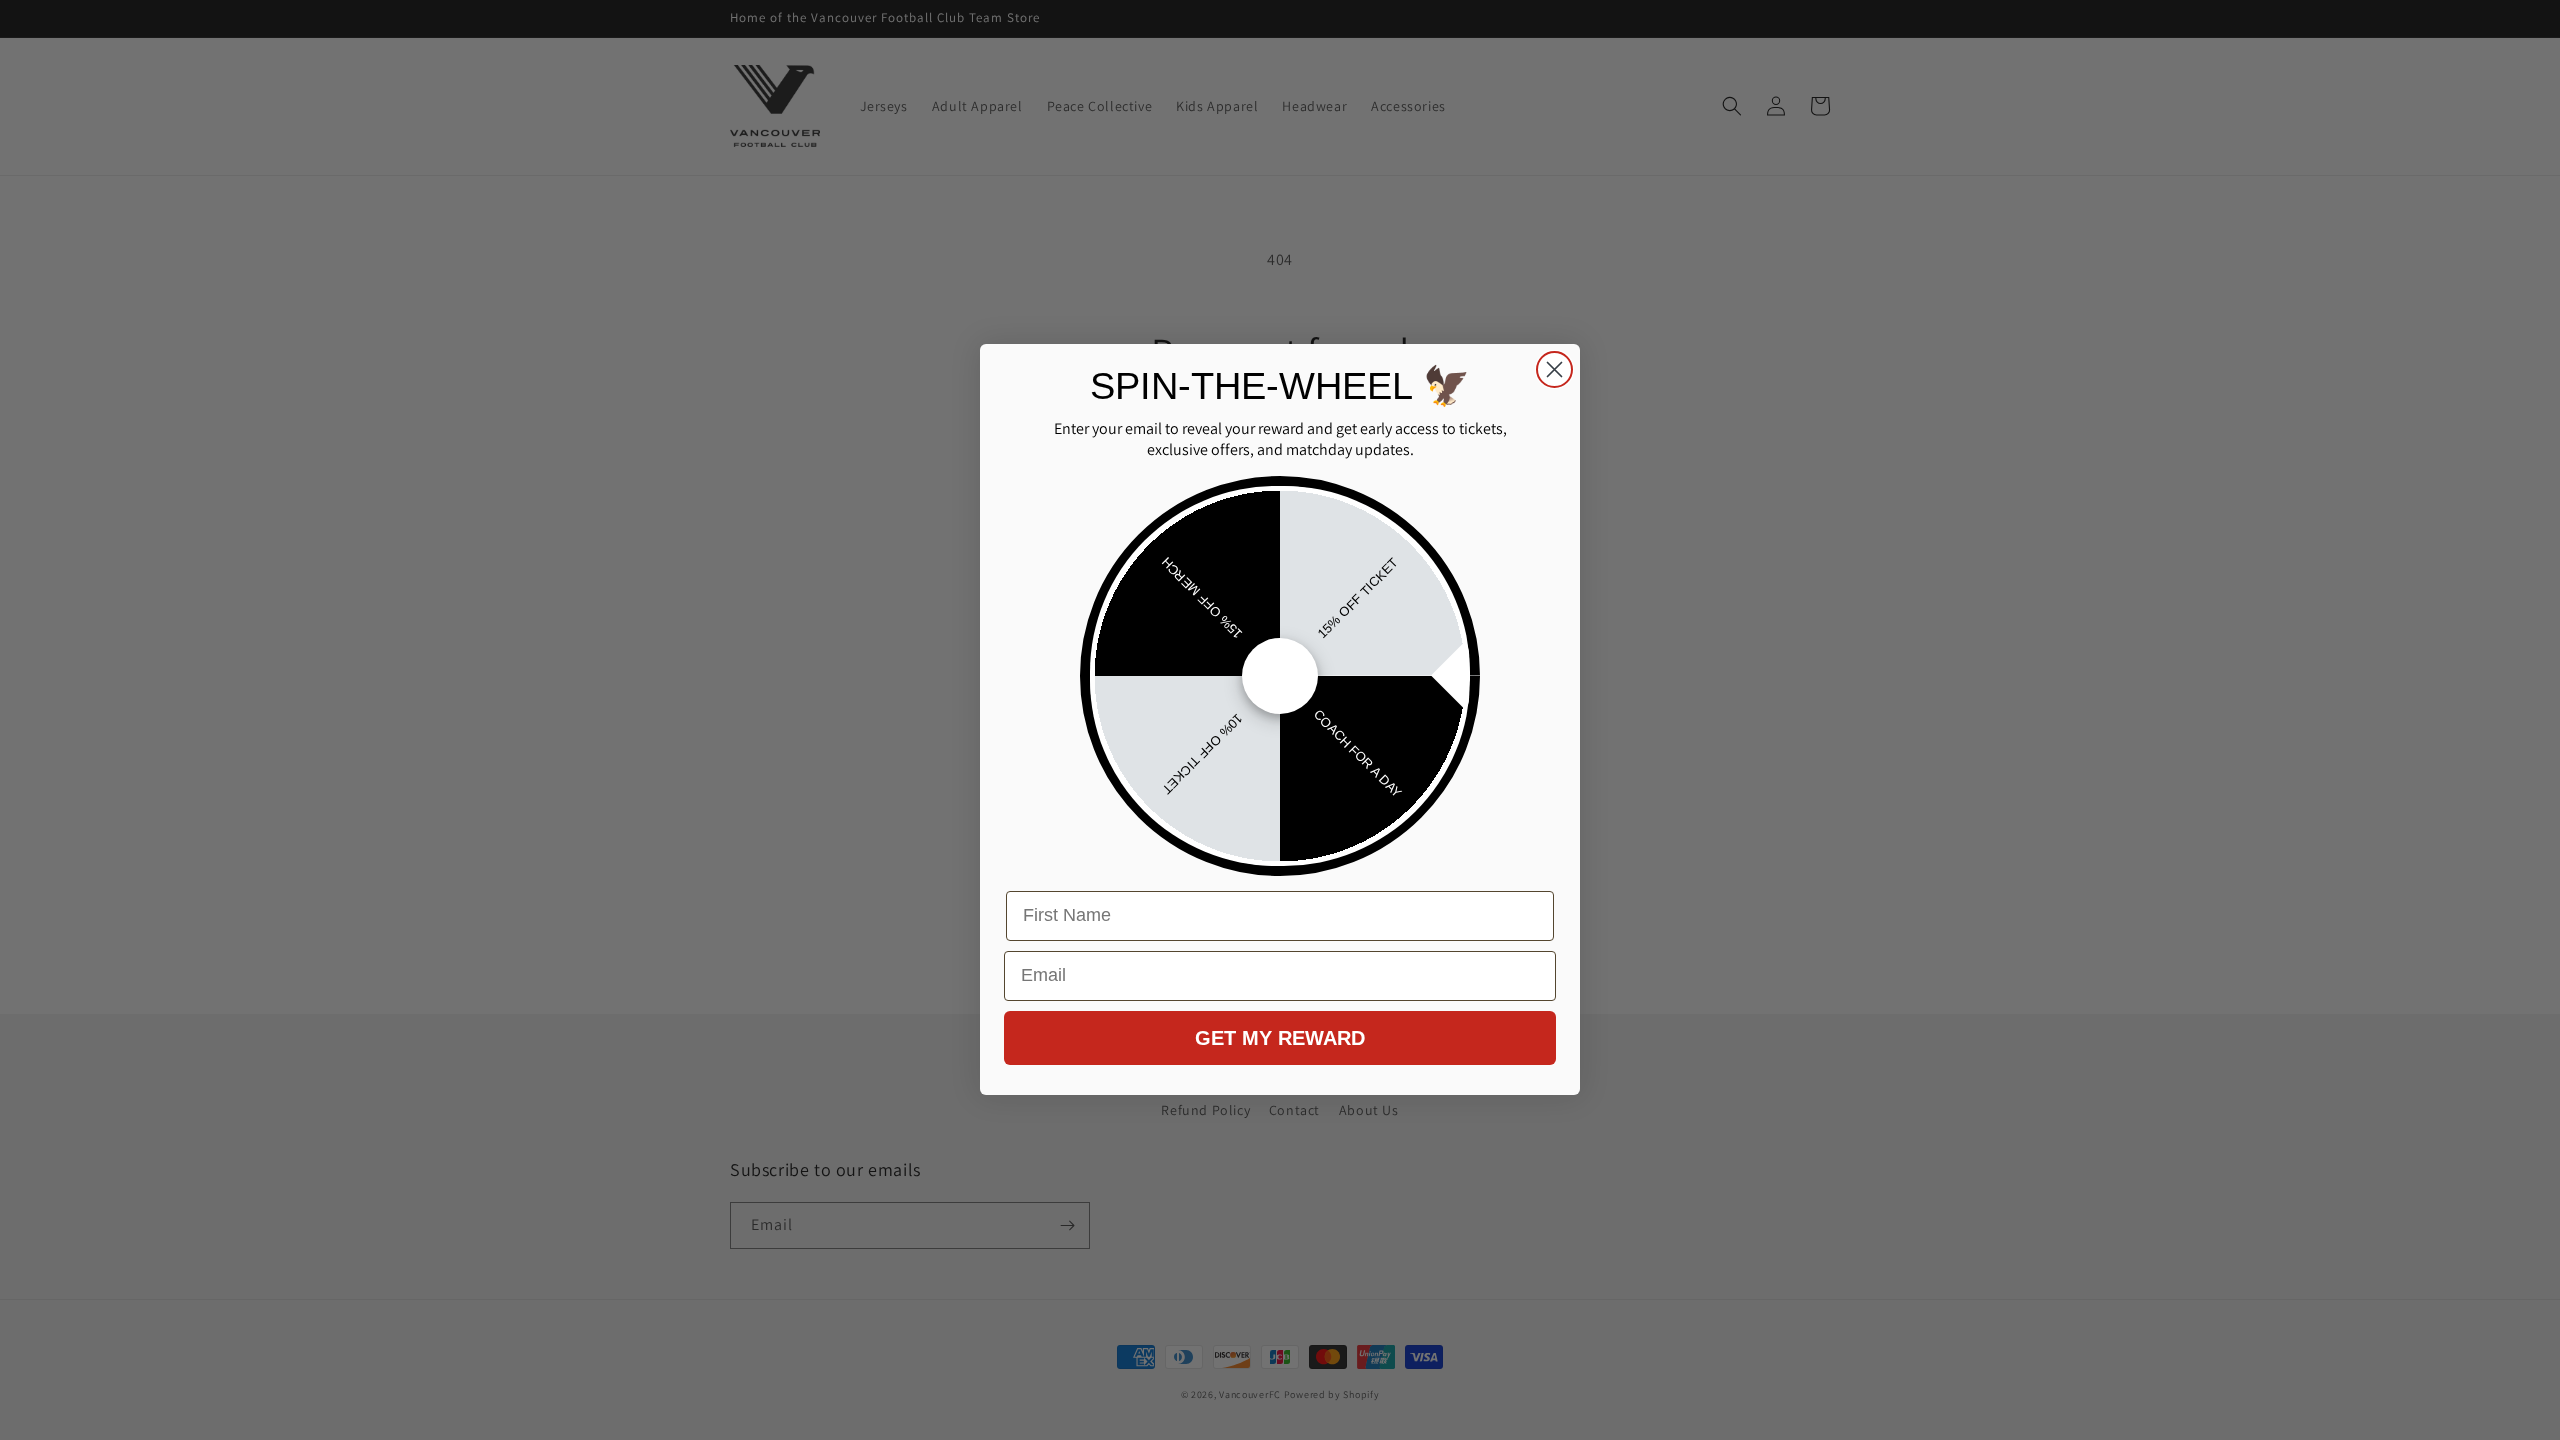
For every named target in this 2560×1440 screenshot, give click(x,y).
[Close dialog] (1554, 369)
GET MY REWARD (1280, 1038)
